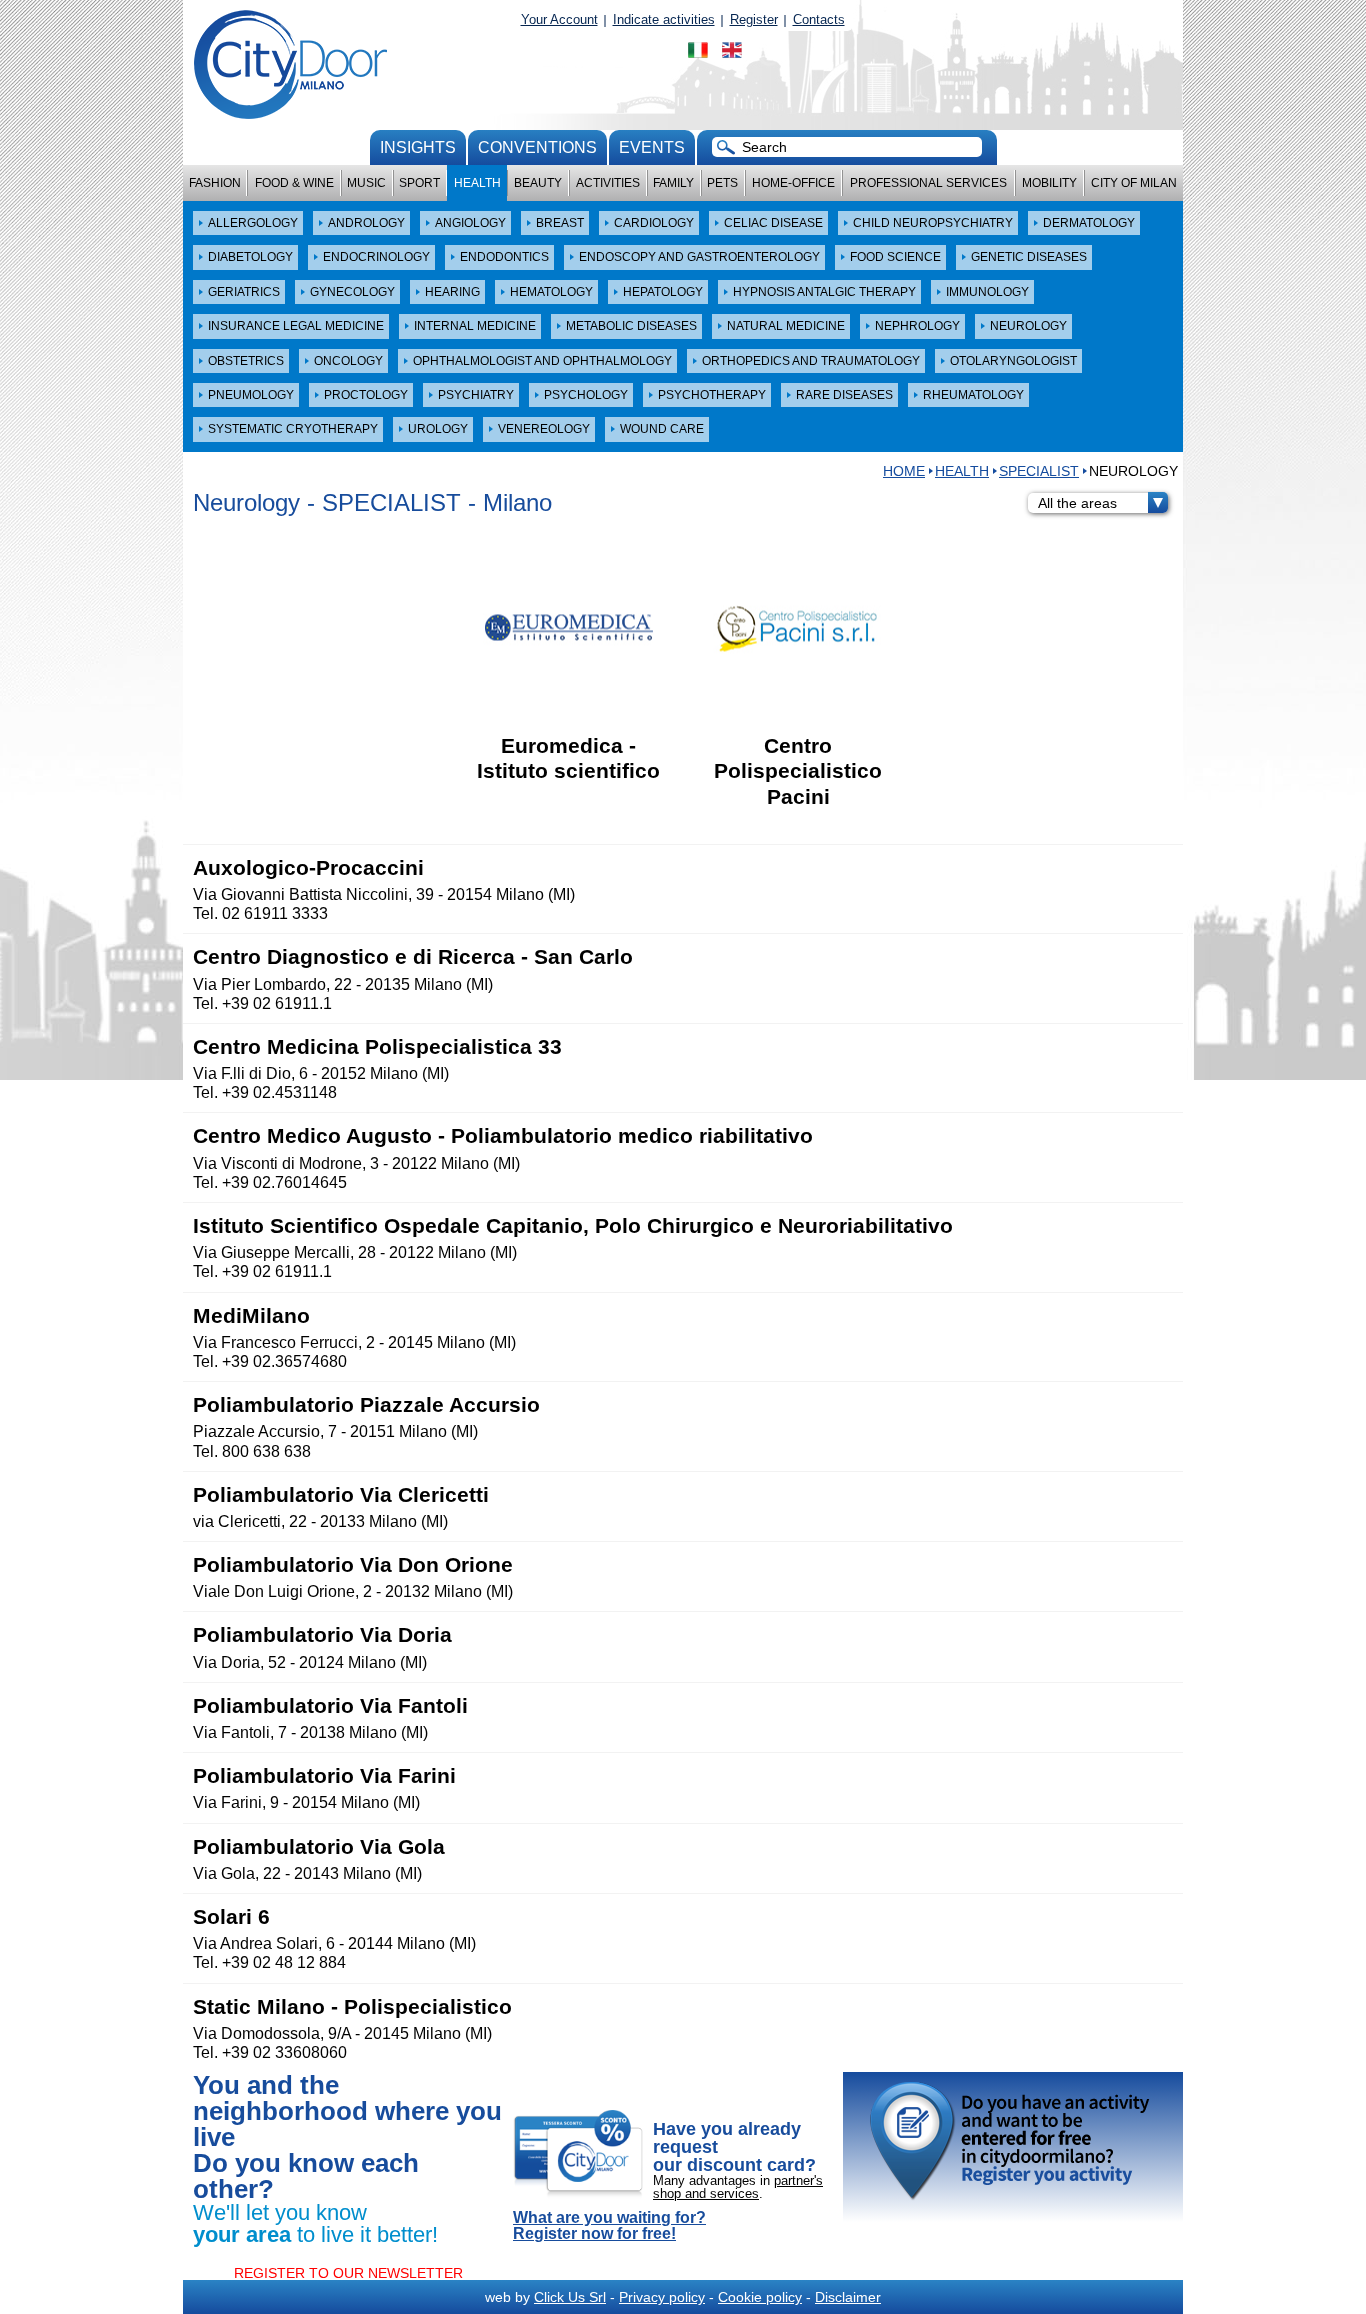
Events (652, 147)
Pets (722, 183)
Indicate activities (664, 19)
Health (477, 183)
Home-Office (793, 183)
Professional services (928, 183)
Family (673, 183)
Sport (419, 183)
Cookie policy (760, 2297)
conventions (537, 147)
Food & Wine (294, 183)
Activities (608, 183)
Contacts (819, 19)
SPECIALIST (1039, 471)
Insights (418, 147)
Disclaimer (848, 2297)
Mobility (1049, 183)
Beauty (538, 183)
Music (366, 183)
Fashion (215, 183)
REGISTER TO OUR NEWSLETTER (348, 2273)
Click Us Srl (570, 2297)
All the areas (1077, 503)
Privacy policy (662, 2297)
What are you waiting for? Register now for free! (609, 2226)
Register (754, 19)
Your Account (559, 19)
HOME (904, 471)
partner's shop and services (738, 2187)
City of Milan (1134, 183)
